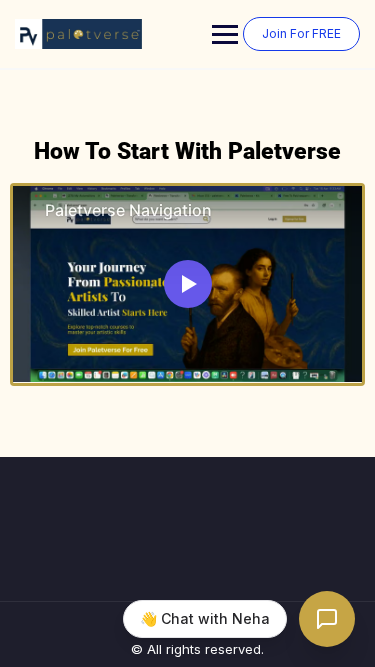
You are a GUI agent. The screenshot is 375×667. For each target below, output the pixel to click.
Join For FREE (301, 33)
